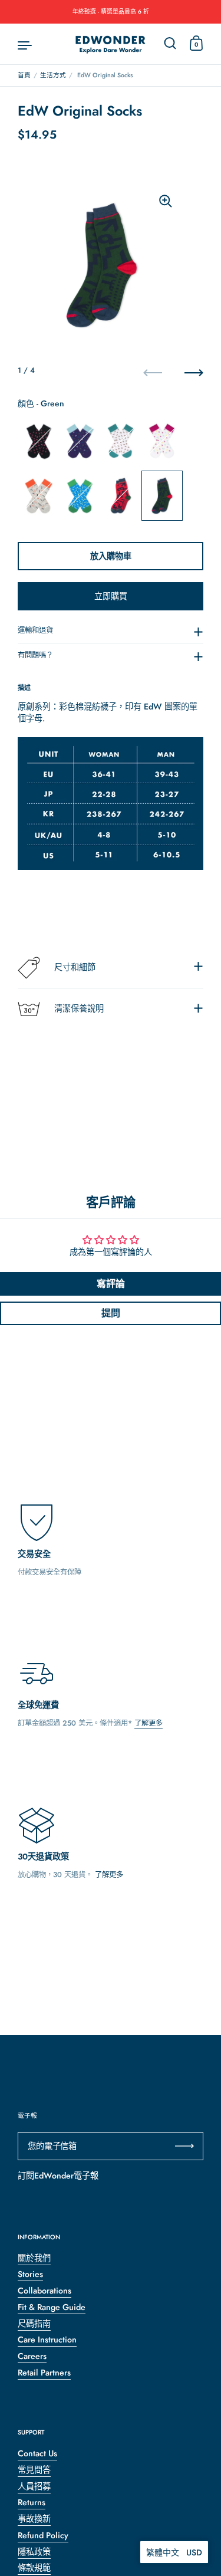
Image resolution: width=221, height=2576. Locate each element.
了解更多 (149, 1723)
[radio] (38, 441)
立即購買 (111, 596)
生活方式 (53, 75)
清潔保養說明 (79, 1008)
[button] (174, 2552)
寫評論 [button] (111, 1284)
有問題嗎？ (35, 655)
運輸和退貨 (35, 630)
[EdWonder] (111, 44)
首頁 (24, 75)
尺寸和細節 (75, 967)
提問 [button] (111, 1313)
